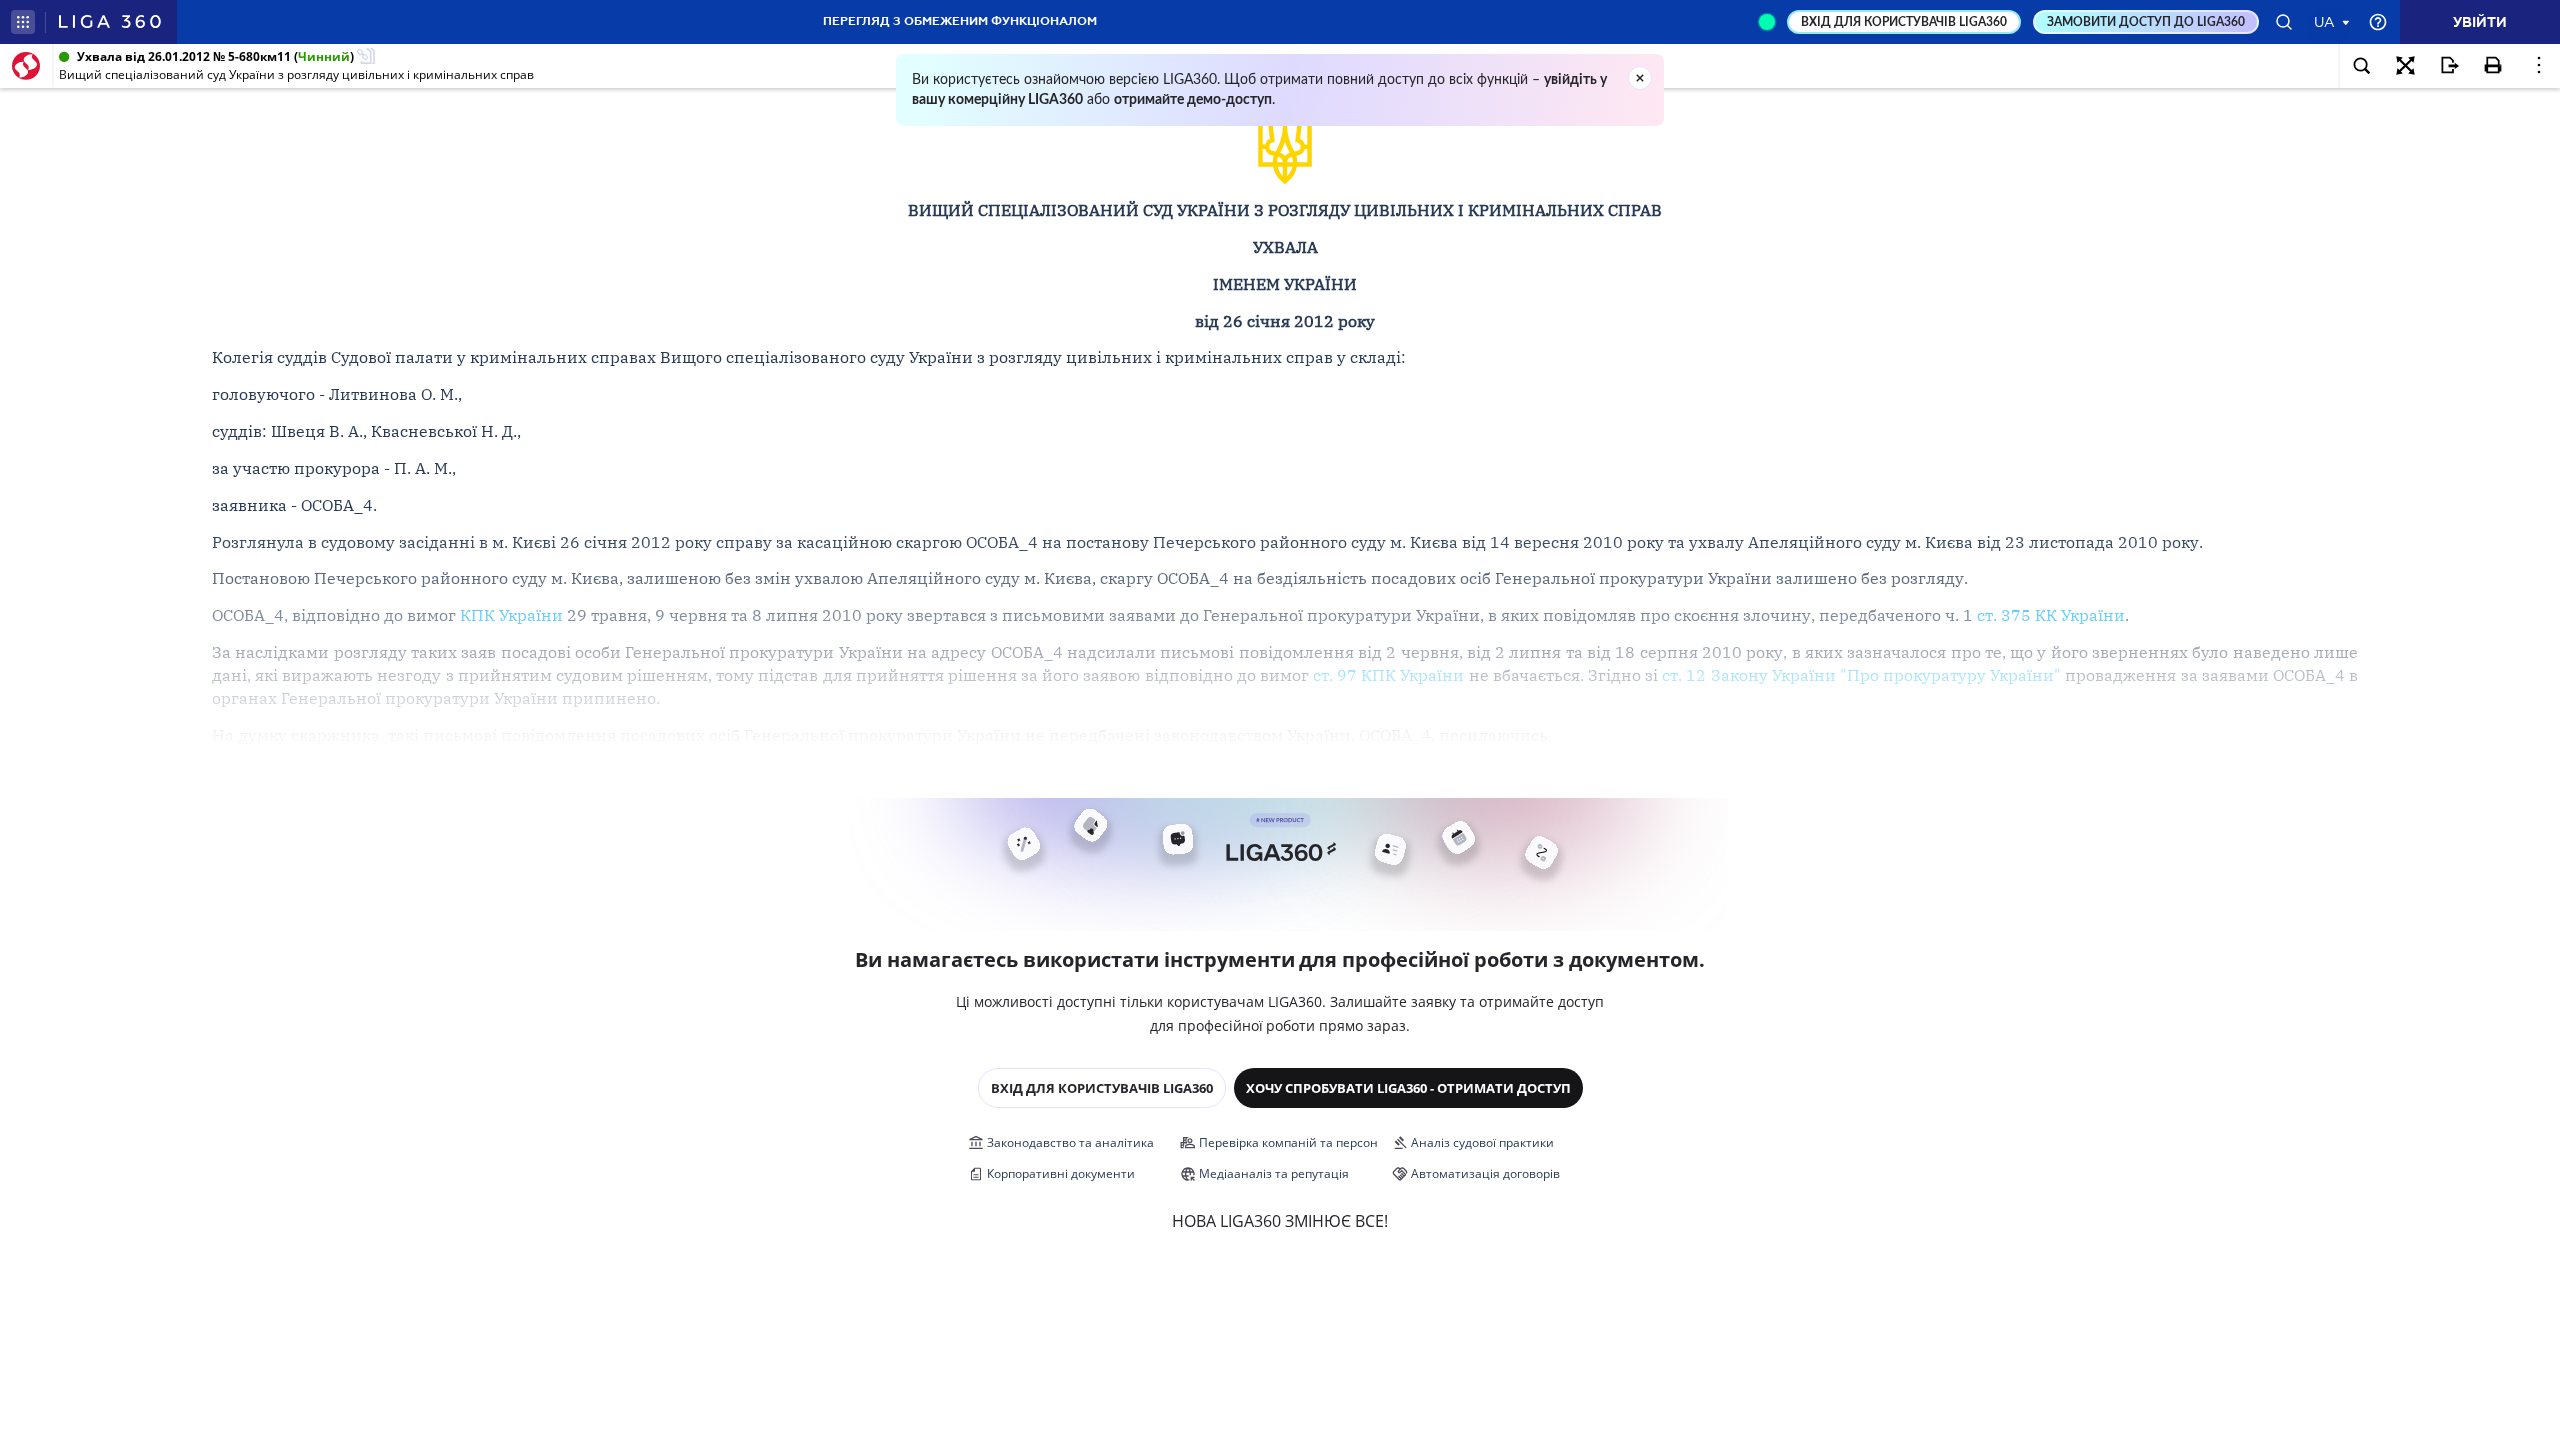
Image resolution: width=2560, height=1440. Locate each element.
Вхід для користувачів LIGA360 (1102, 1088)
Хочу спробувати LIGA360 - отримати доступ (1408, 1088)
